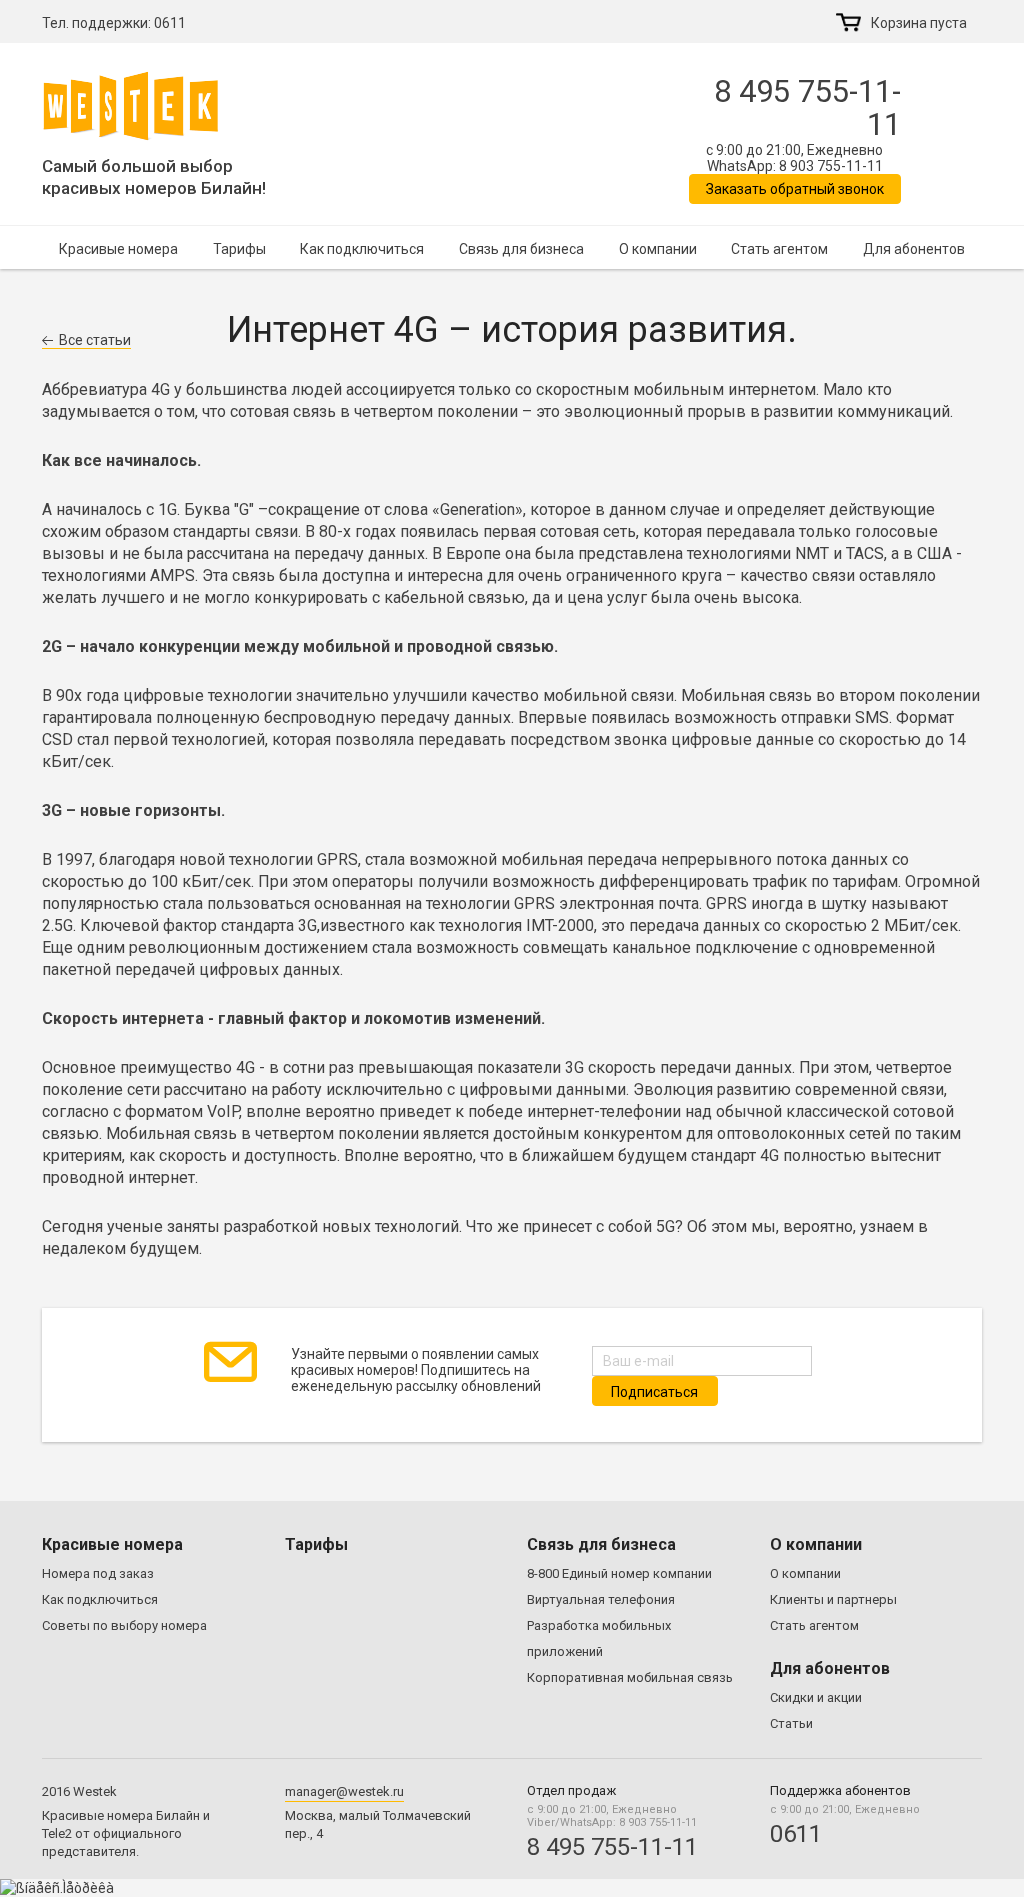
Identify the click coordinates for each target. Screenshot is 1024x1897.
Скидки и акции (816, 1697)
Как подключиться (362, 249)
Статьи (791, 1723)
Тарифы (239, 249)
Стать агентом (779, 249)
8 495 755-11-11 (807, 108)
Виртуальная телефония (601, 1599)
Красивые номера (118, 249)
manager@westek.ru (344, 1791)
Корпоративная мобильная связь (630, 1677)
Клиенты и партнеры (833, 1599)
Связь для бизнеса (521, 249)
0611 (170, 23)
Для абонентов (914, 249)
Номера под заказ (98, 1573)
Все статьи (95, 340)
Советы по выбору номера (124, 1625)
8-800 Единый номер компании (619, 1573)
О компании (658, 249)
